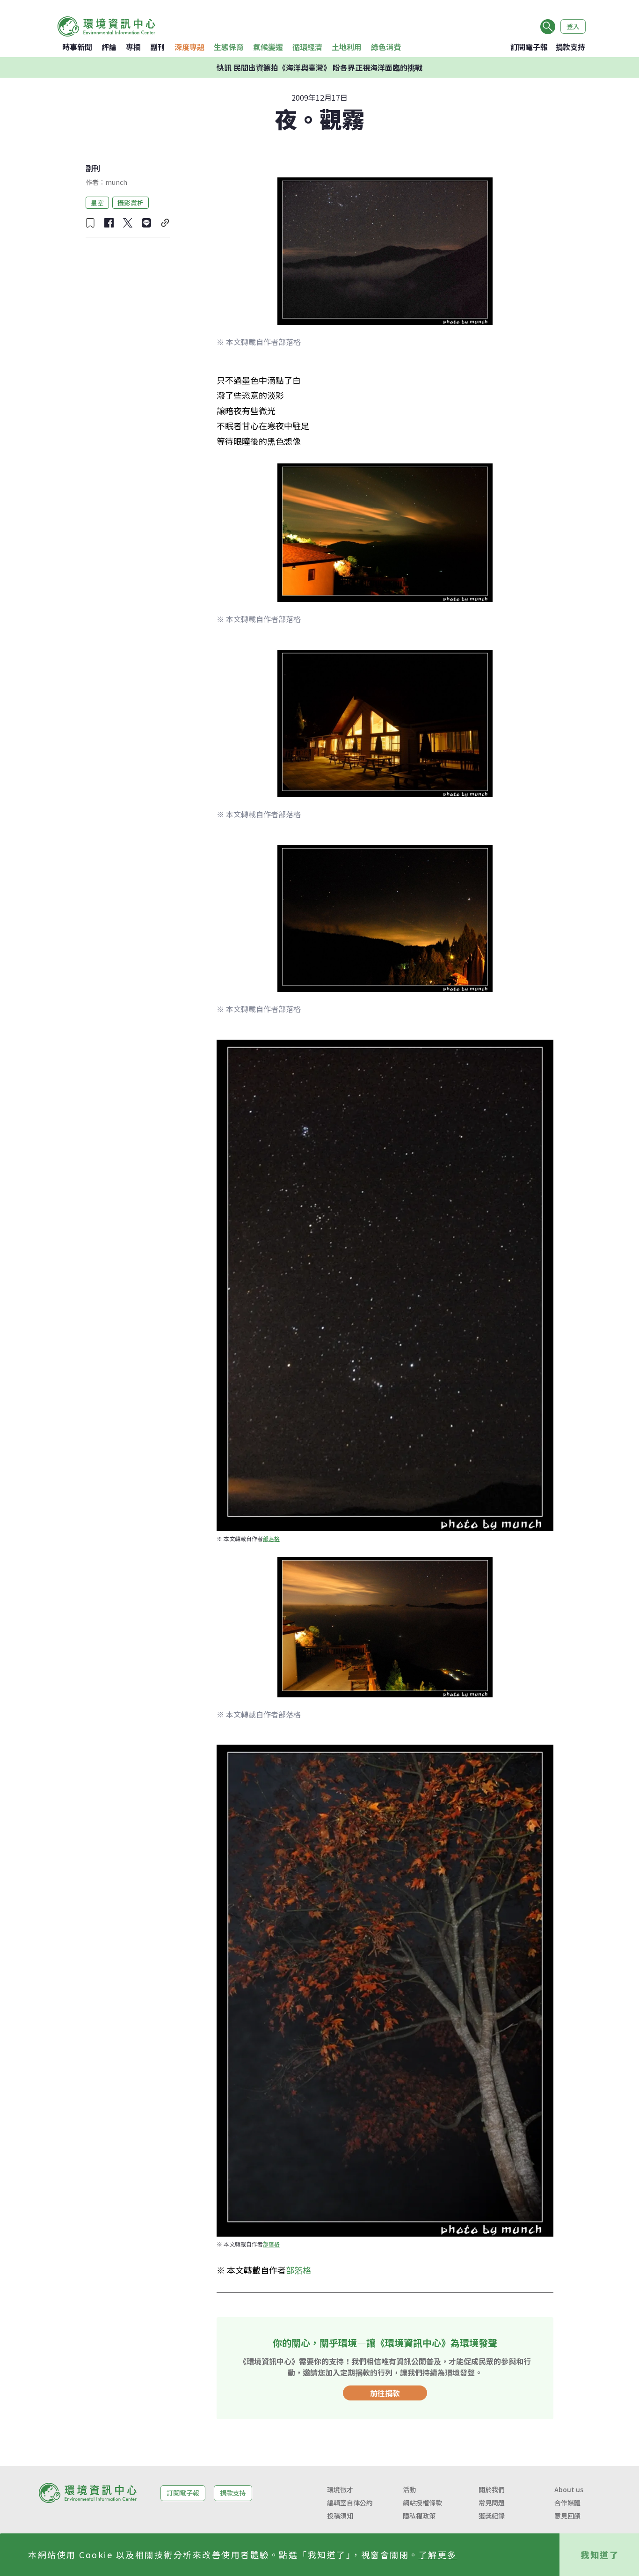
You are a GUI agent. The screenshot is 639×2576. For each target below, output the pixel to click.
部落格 (271, 1538)
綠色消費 (386, 47)
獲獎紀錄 (492, 2516)
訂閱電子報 (529, 47)
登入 (573, 26)
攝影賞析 (131, 202)
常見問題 (492, 2503)
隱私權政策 (419, 2516)
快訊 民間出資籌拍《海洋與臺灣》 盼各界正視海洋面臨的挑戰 (319, 67)
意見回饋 (567, 2516)
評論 (109, 47)
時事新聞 (77, 47)
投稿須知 (340, 2516)
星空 (97, 202)
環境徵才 (340, 2489)
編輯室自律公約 (350, 2503)
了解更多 (438, 2554)
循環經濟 (307, 47)
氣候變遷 (268, 47)
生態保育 (229, 47)
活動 (409, 2489)
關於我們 (492, 2489)
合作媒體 (567, 2503)
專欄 (133, 47)
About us (569, 2489)
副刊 (158, 47)
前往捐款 (385, 2393)
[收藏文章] (90, 223)
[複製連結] (165, 223)
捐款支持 (570, 47)
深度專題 (189, 47)
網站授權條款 (422, 2503)
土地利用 (347, 47)
